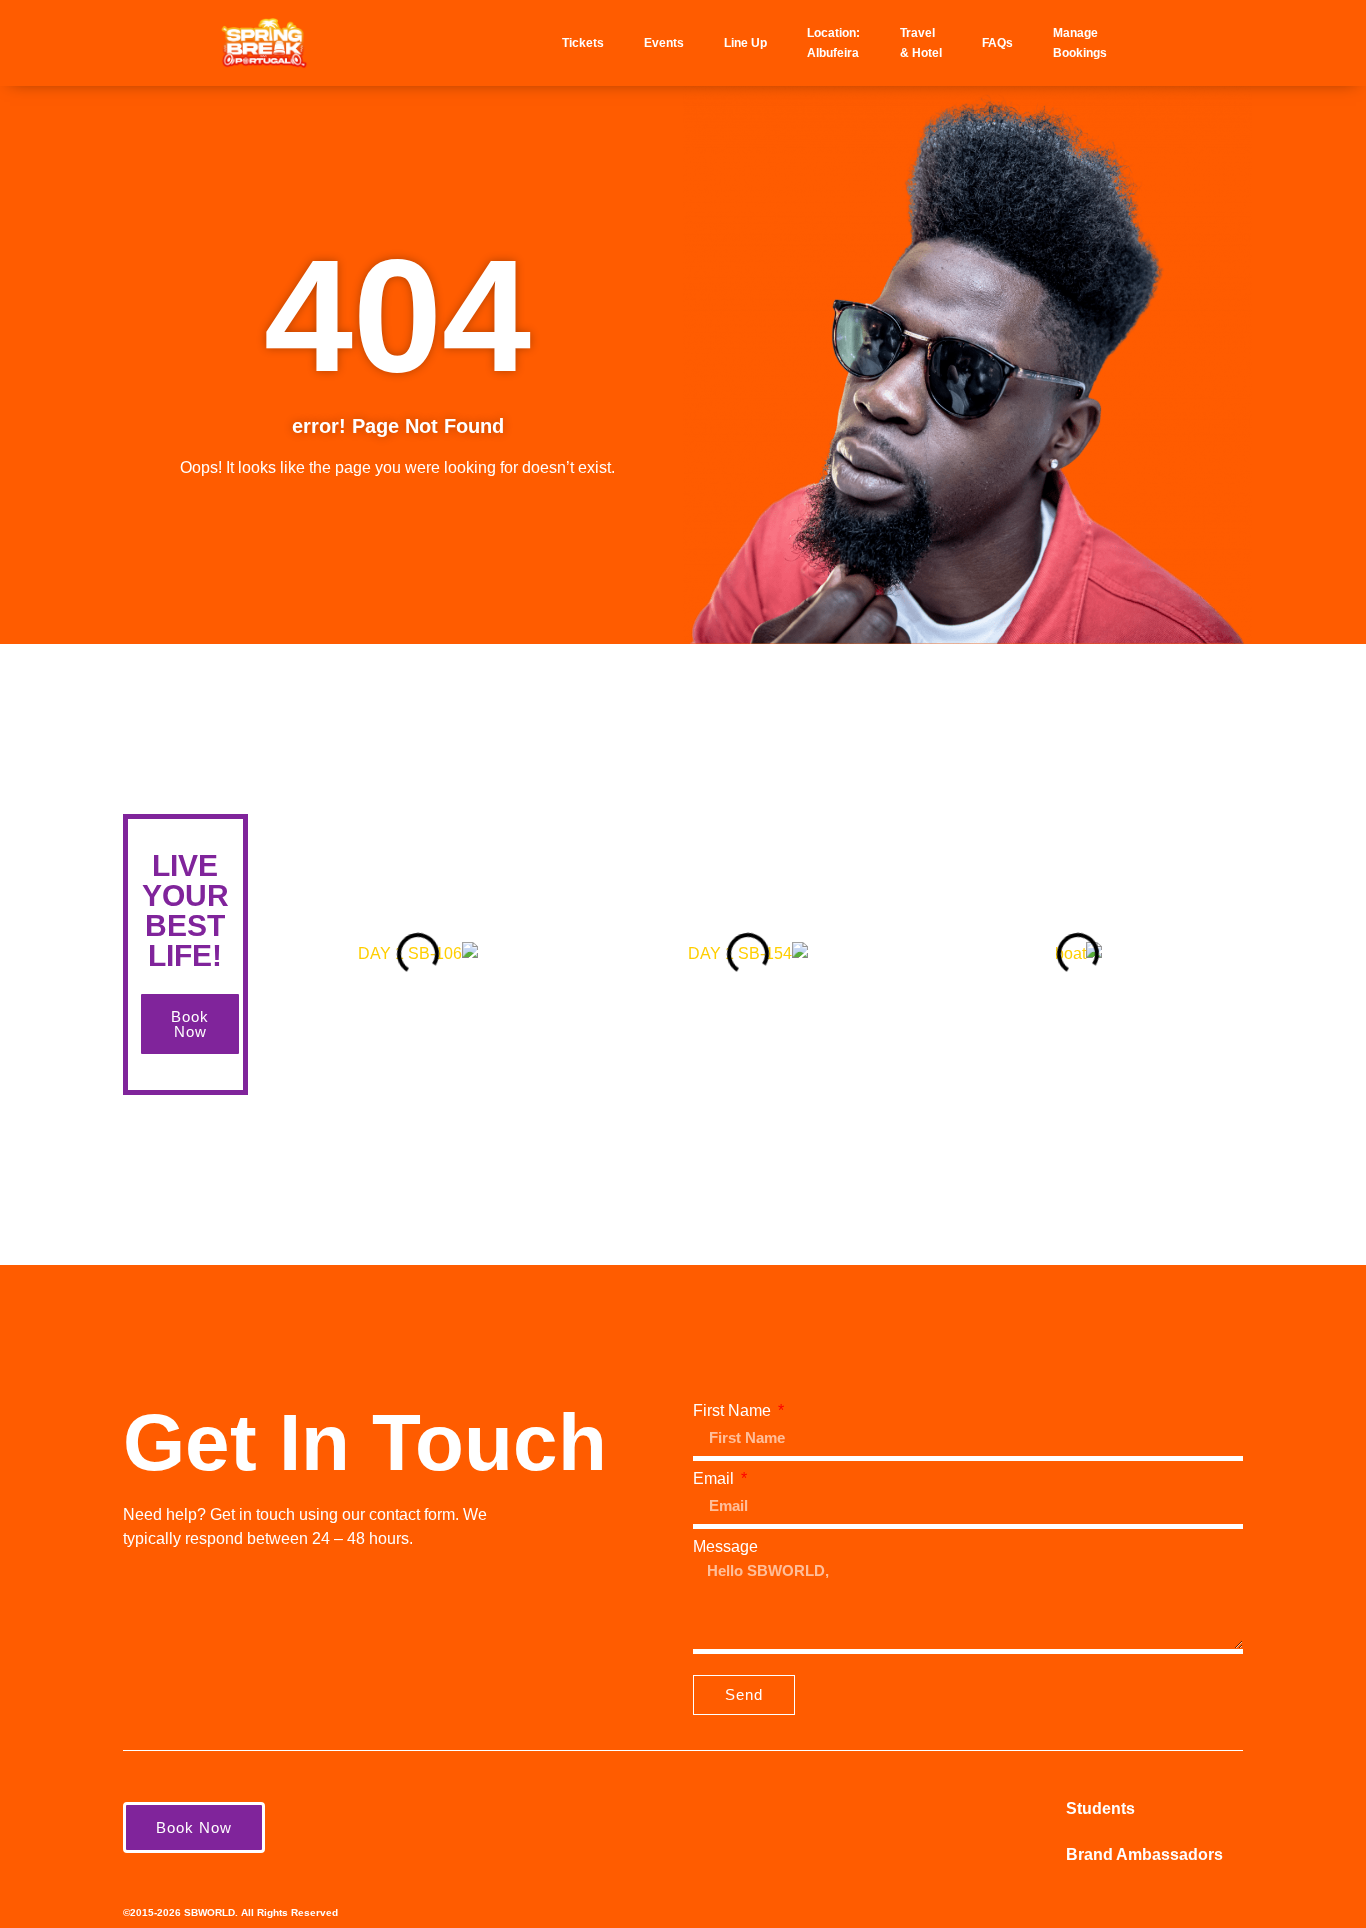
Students (1100, 1808)
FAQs (997, 43)
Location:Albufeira (833, 43)
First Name (734, 1411)
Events (664, 43)
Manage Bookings (1080, 43)
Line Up (745, 43)
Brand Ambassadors (1144, 1854)
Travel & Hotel (921, 43)
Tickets (583, 43)
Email (715, 1479)
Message (725, 1547)
